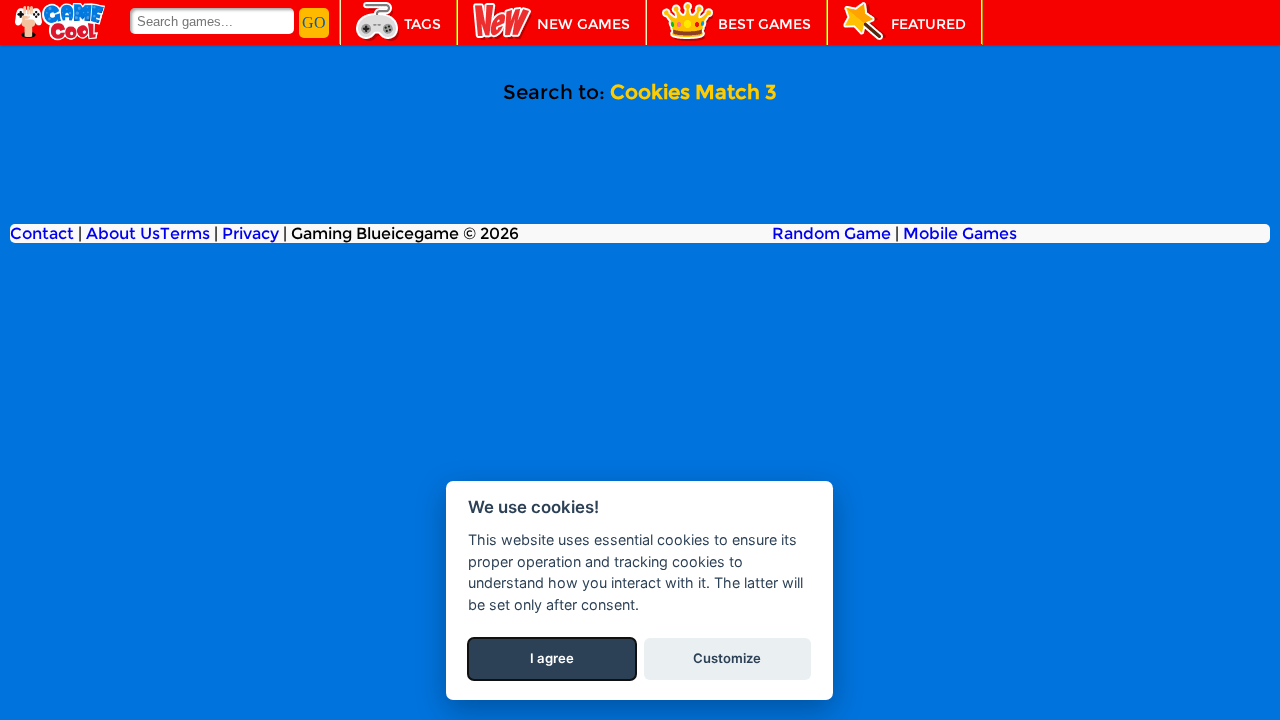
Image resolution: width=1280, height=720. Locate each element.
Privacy (250, 233)
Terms (185, 233)
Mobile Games (960, 233)
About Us (123, 233)
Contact (42, 233)
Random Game (831, 233)
